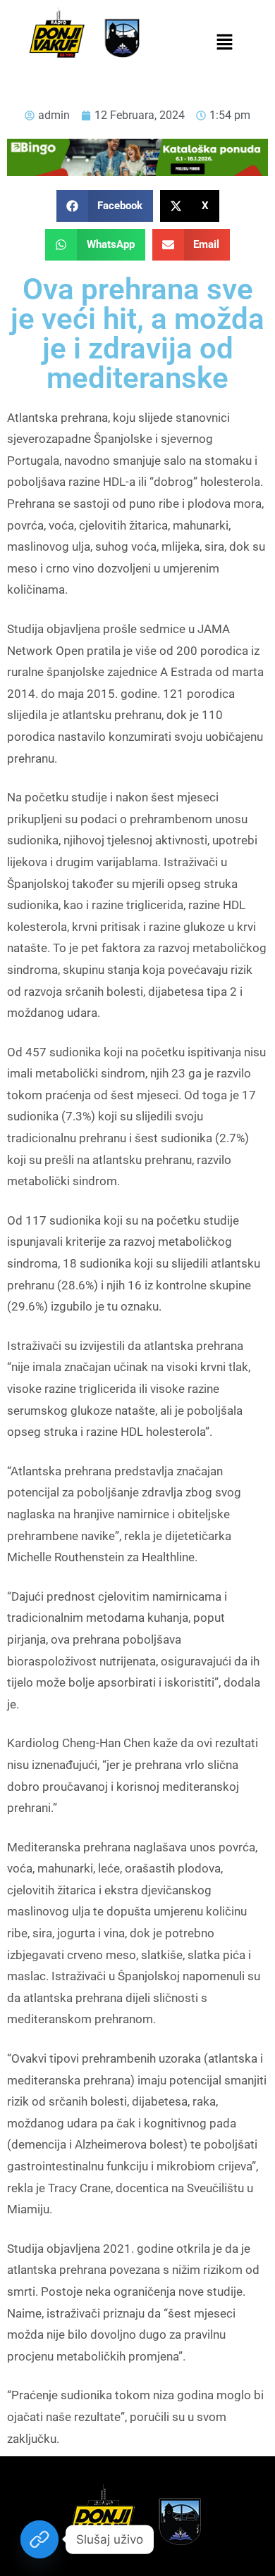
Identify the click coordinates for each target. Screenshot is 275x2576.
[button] (224, 43)
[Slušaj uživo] (39, 2539)
